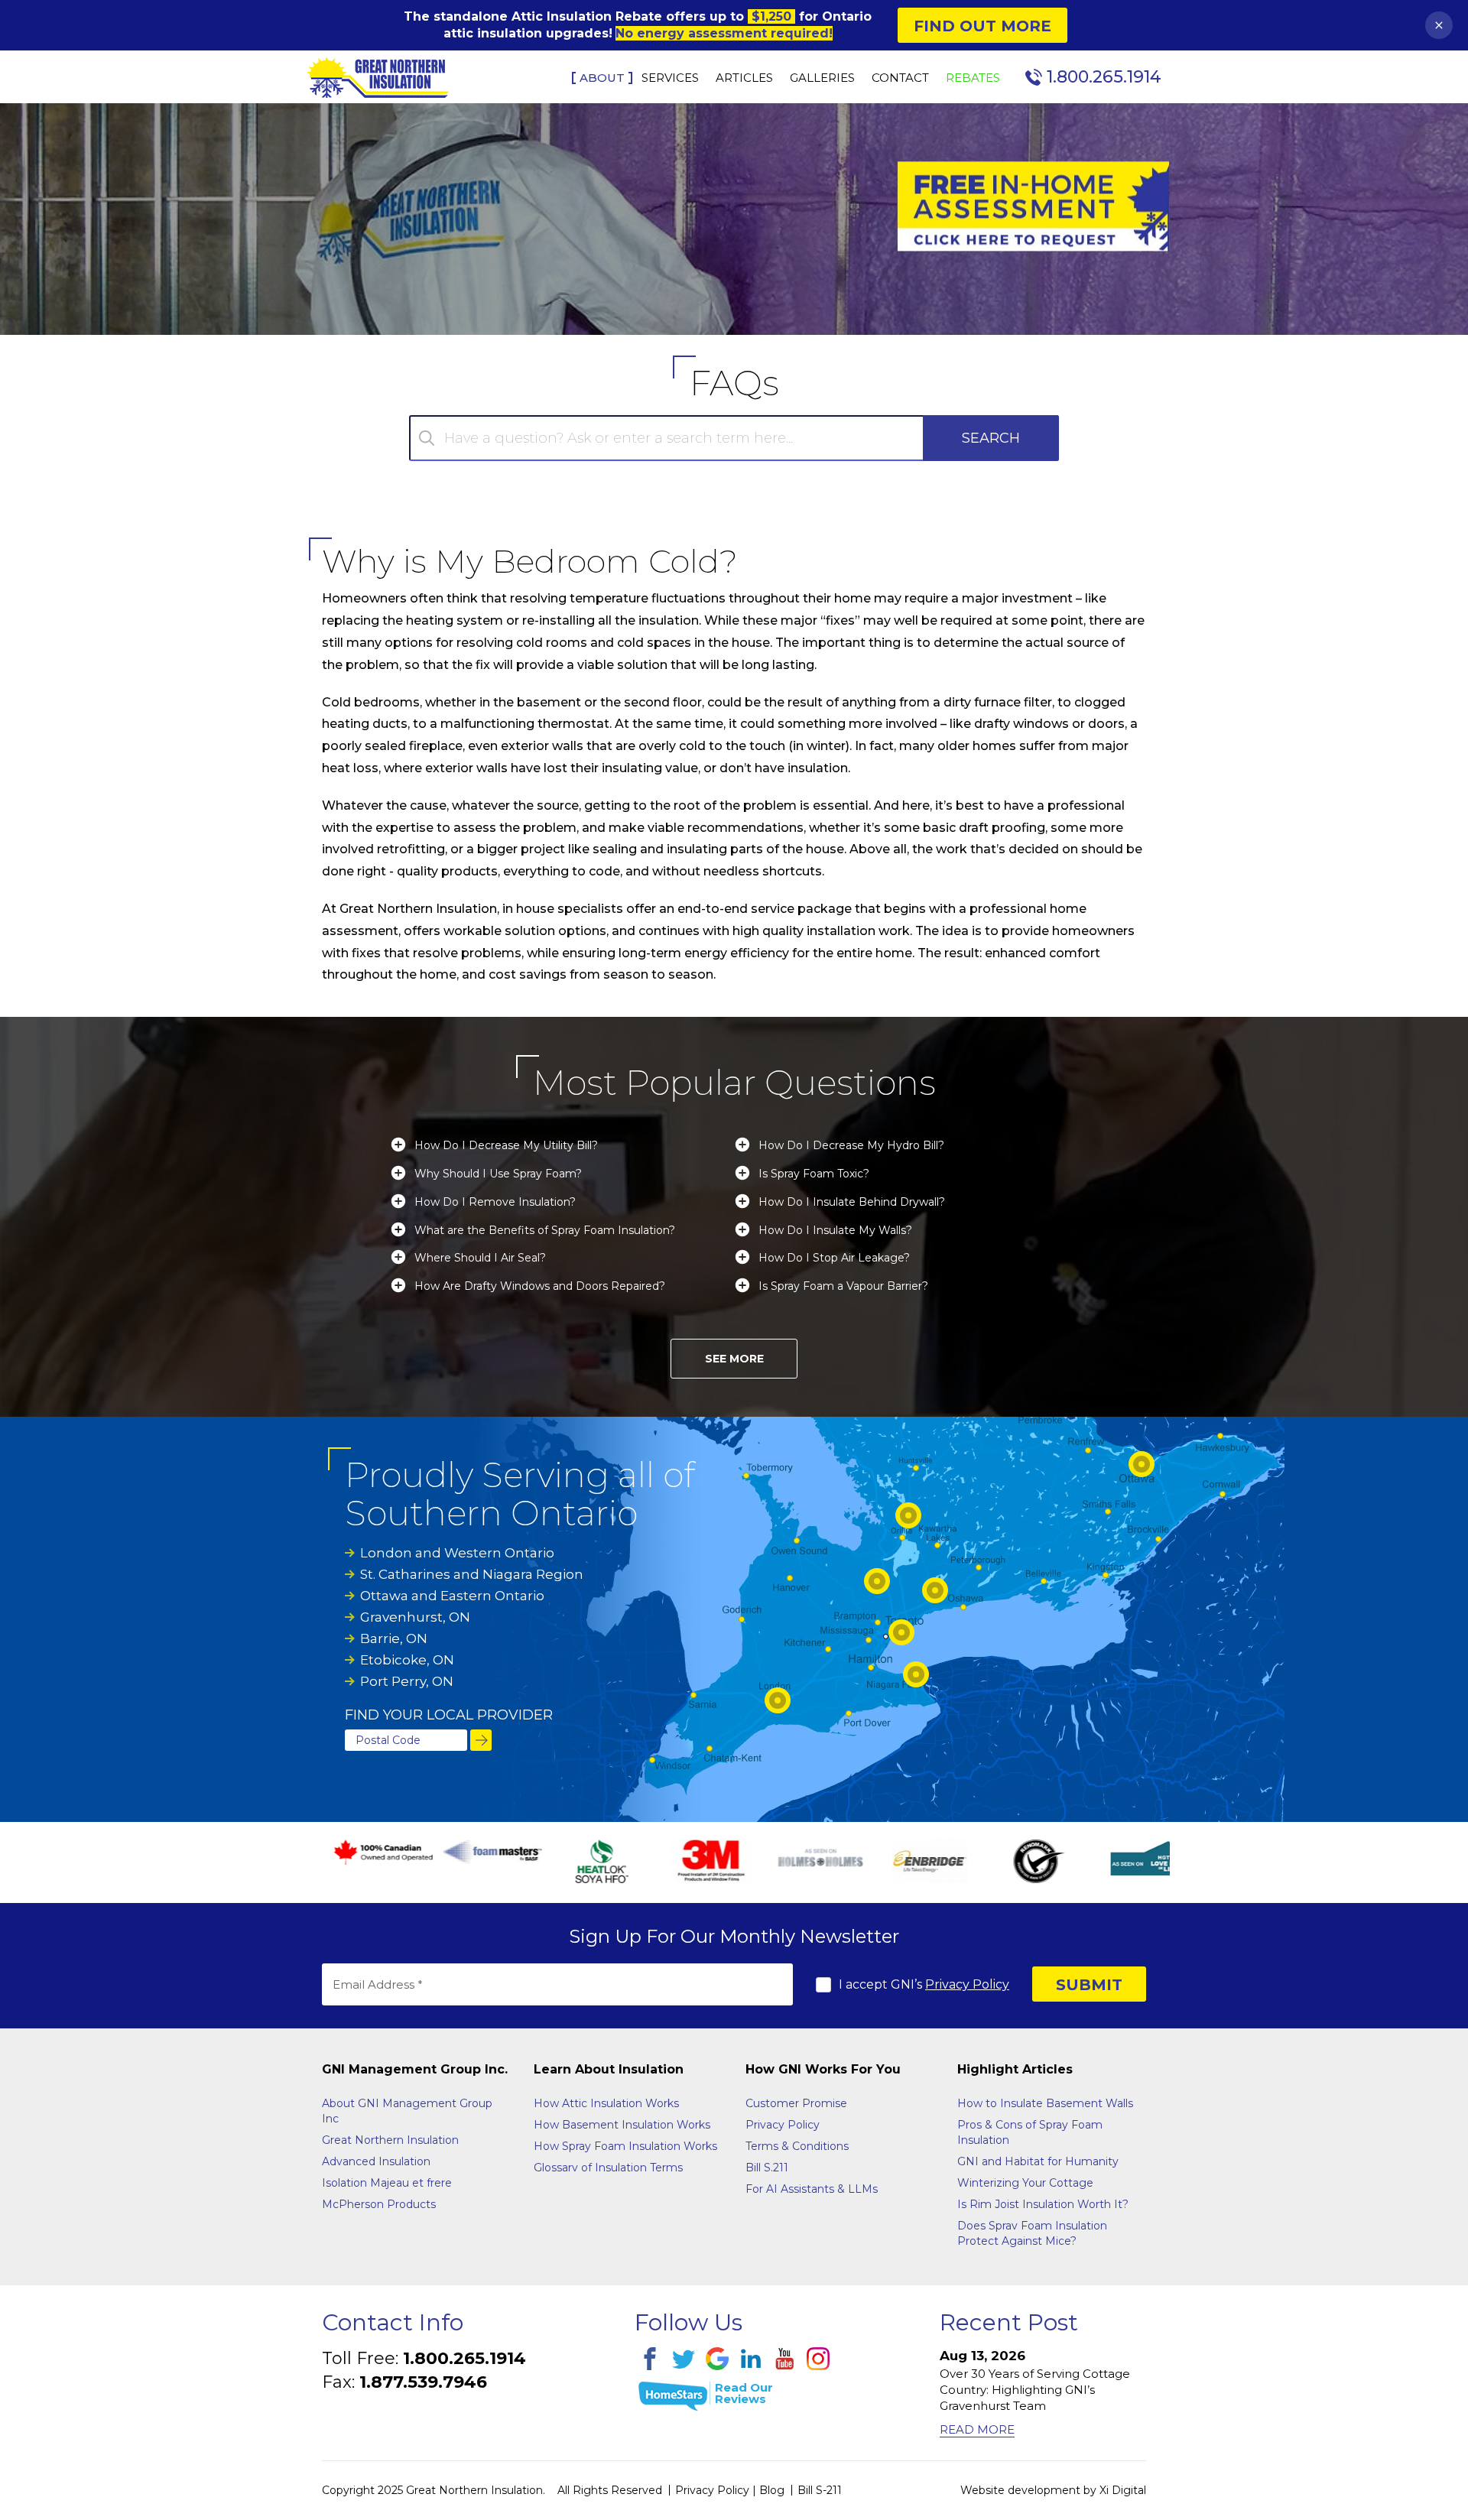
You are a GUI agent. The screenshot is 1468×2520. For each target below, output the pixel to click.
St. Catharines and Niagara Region (472, 1574)
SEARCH (991, 438)
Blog (772, 2490)
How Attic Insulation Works (606, 2103)
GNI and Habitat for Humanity (1038, 2161)
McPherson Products (379, 2204)
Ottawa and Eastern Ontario (452, 1596)
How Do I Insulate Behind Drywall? (852, 1202)
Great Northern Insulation (390, 2140)
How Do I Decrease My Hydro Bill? (851, 1146)
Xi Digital (1123, 2490)
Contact (900, 78)
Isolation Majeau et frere (387, 2183)
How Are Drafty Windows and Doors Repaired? (540, 1286)
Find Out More (982, 26)
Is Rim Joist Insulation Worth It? (1043, 2204)
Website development (1020, 2490)
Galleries (822, 78)
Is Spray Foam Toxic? (814, 1174)
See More (734, 1359)
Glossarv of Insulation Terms (608, 2168)
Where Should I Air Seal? (480, 1258)
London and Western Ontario (457, 1553)
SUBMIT (1089, 1985)
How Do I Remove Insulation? (495, 1202)
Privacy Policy (967, 1984)
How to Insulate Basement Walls (1045, 2103)
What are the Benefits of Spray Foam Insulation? (545, 1231)
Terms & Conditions (797, 2146)
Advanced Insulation (376, 2161)
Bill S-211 (820, 2490)
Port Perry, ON (407, 1681)
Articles (744, 78)
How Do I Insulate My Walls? (835, 1231)
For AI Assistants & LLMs (812, 2189)
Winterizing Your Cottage (1025, 2183)
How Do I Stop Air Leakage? (834, 1258)
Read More (977, 2429)
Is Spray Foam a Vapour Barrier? (843, 1286)
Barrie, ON (394, 1638)
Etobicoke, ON (407, 1660)
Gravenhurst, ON (415, 1617)
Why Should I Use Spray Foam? (498, 1174)
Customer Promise (796, 2103)
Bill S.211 (767, 2168)
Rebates (973, 78)
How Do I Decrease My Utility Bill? (506, 1146)
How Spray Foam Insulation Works (625, 2146)
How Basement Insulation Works (622, 2125)
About (602, 78)
